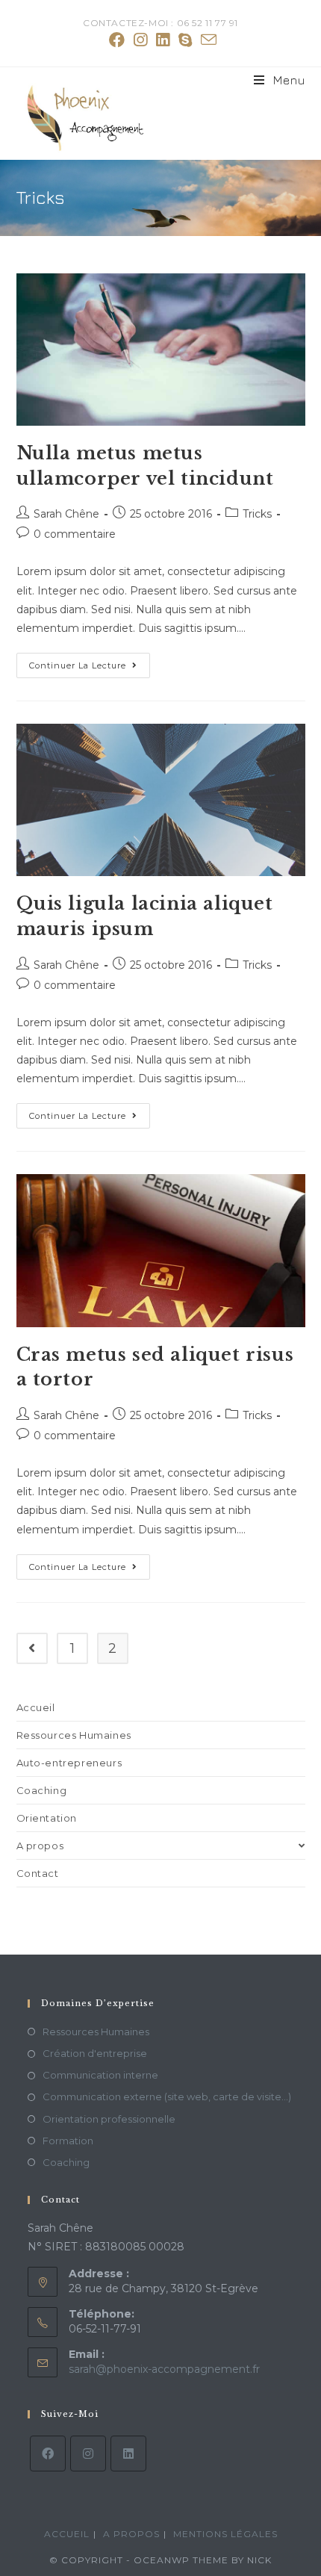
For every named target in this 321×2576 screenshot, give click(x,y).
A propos (40, 1846)
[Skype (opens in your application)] (185, 40)
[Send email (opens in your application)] (206, 40)
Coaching (42, 1790)
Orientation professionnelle (109, 2119)
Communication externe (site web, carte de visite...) (167, 2097)
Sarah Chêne (66, 514)
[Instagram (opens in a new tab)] (140, 40)
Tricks (257, 514)
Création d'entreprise (95, 2053)
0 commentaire (75, 534)
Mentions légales (225, 2534)
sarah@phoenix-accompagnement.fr (164, 2369)
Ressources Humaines (74, 1735)
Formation (68, 2141)
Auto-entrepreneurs (69, 1763)
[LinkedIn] (128, 2454)
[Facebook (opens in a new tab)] (117, 40)
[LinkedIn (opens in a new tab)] (163, 40)
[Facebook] (48, 2454)
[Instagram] (88, 2454)
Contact (38, 1873)
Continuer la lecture (90, 668)
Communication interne (100, 2075)
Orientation (47, 1818)
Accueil (36, 1707)
